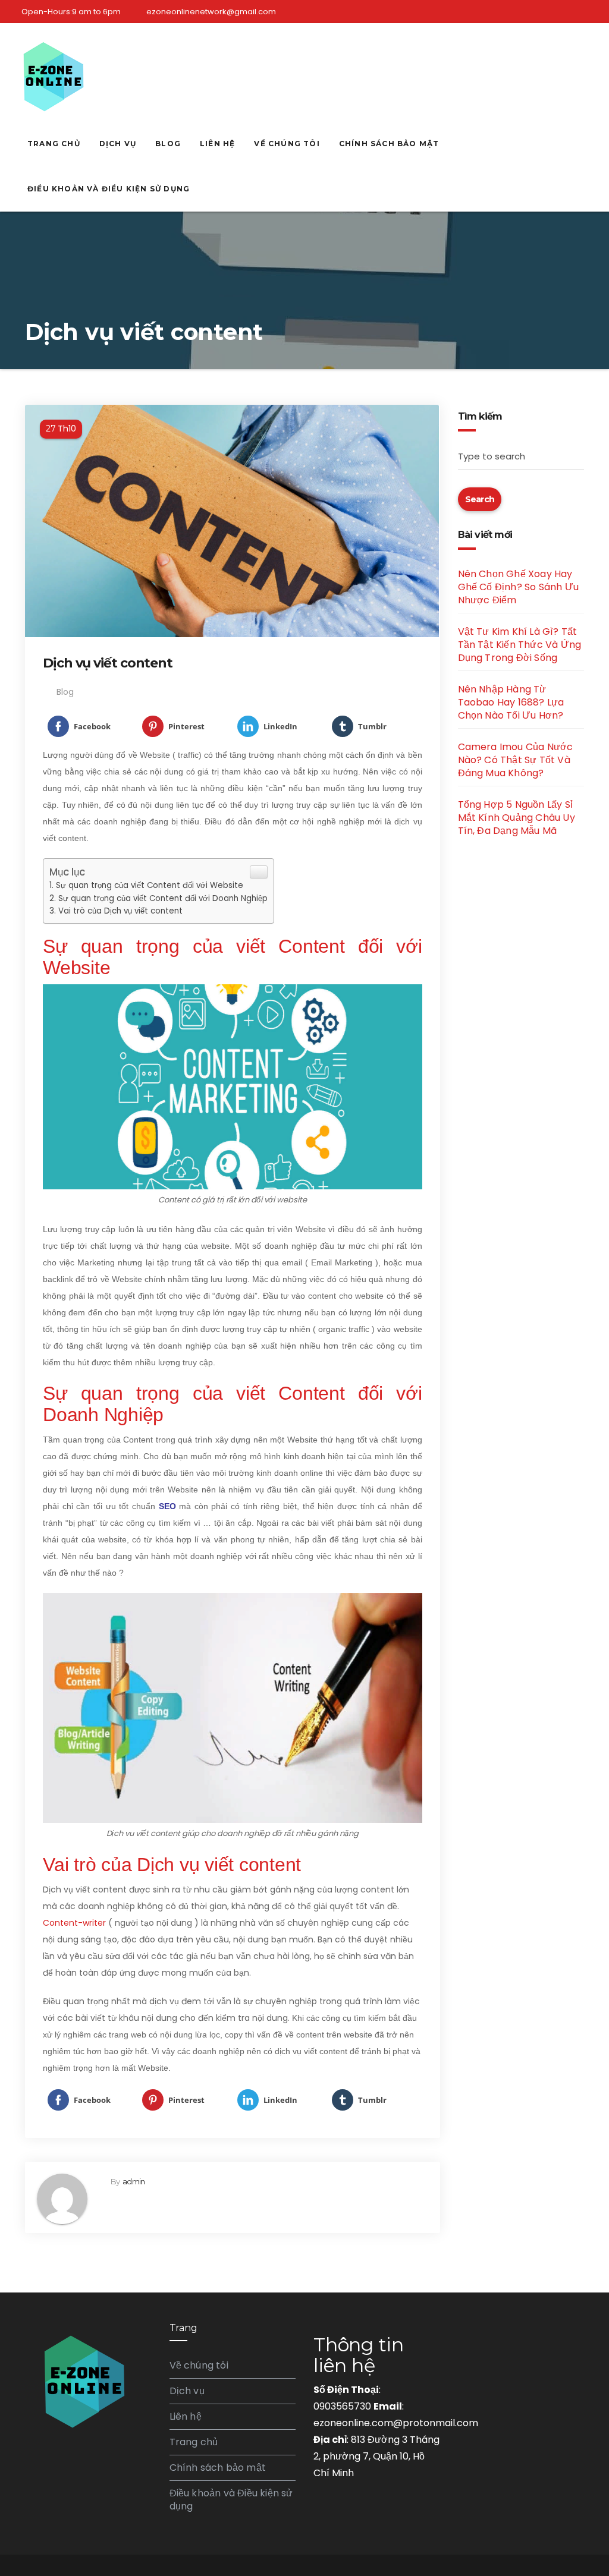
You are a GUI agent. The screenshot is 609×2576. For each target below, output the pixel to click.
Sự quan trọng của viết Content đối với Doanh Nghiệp (163, 898)
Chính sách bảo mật (389, 144)
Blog (168, 144)
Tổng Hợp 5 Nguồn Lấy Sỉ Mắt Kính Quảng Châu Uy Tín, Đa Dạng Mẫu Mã (517, 818)
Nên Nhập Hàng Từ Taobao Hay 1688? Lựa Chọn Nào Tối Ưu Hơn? (511, 702)
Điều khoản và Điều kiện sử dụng (109, 189)
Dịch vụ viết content (108, 663)
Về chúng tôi (287, 144)
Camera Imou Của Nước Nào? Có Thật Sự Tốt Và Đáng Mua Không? (516, 760)
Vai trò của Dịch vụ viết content (120, 911)
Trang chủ (54, 144)
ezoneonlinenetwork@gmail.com (211, 12)
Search (480, 499)
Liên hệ (217, 144)
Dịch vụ (118, 144)
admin (134, 2181)
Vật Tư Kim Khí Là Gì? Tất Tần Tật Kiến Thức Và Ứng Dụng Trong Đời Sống (520, 645)
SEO (167, 1506)
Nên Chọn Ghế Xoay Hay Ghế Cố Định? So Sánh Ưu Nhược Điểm (519, 587)
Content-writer (74, 1923)
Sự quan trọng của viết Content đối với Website (150, 885)
